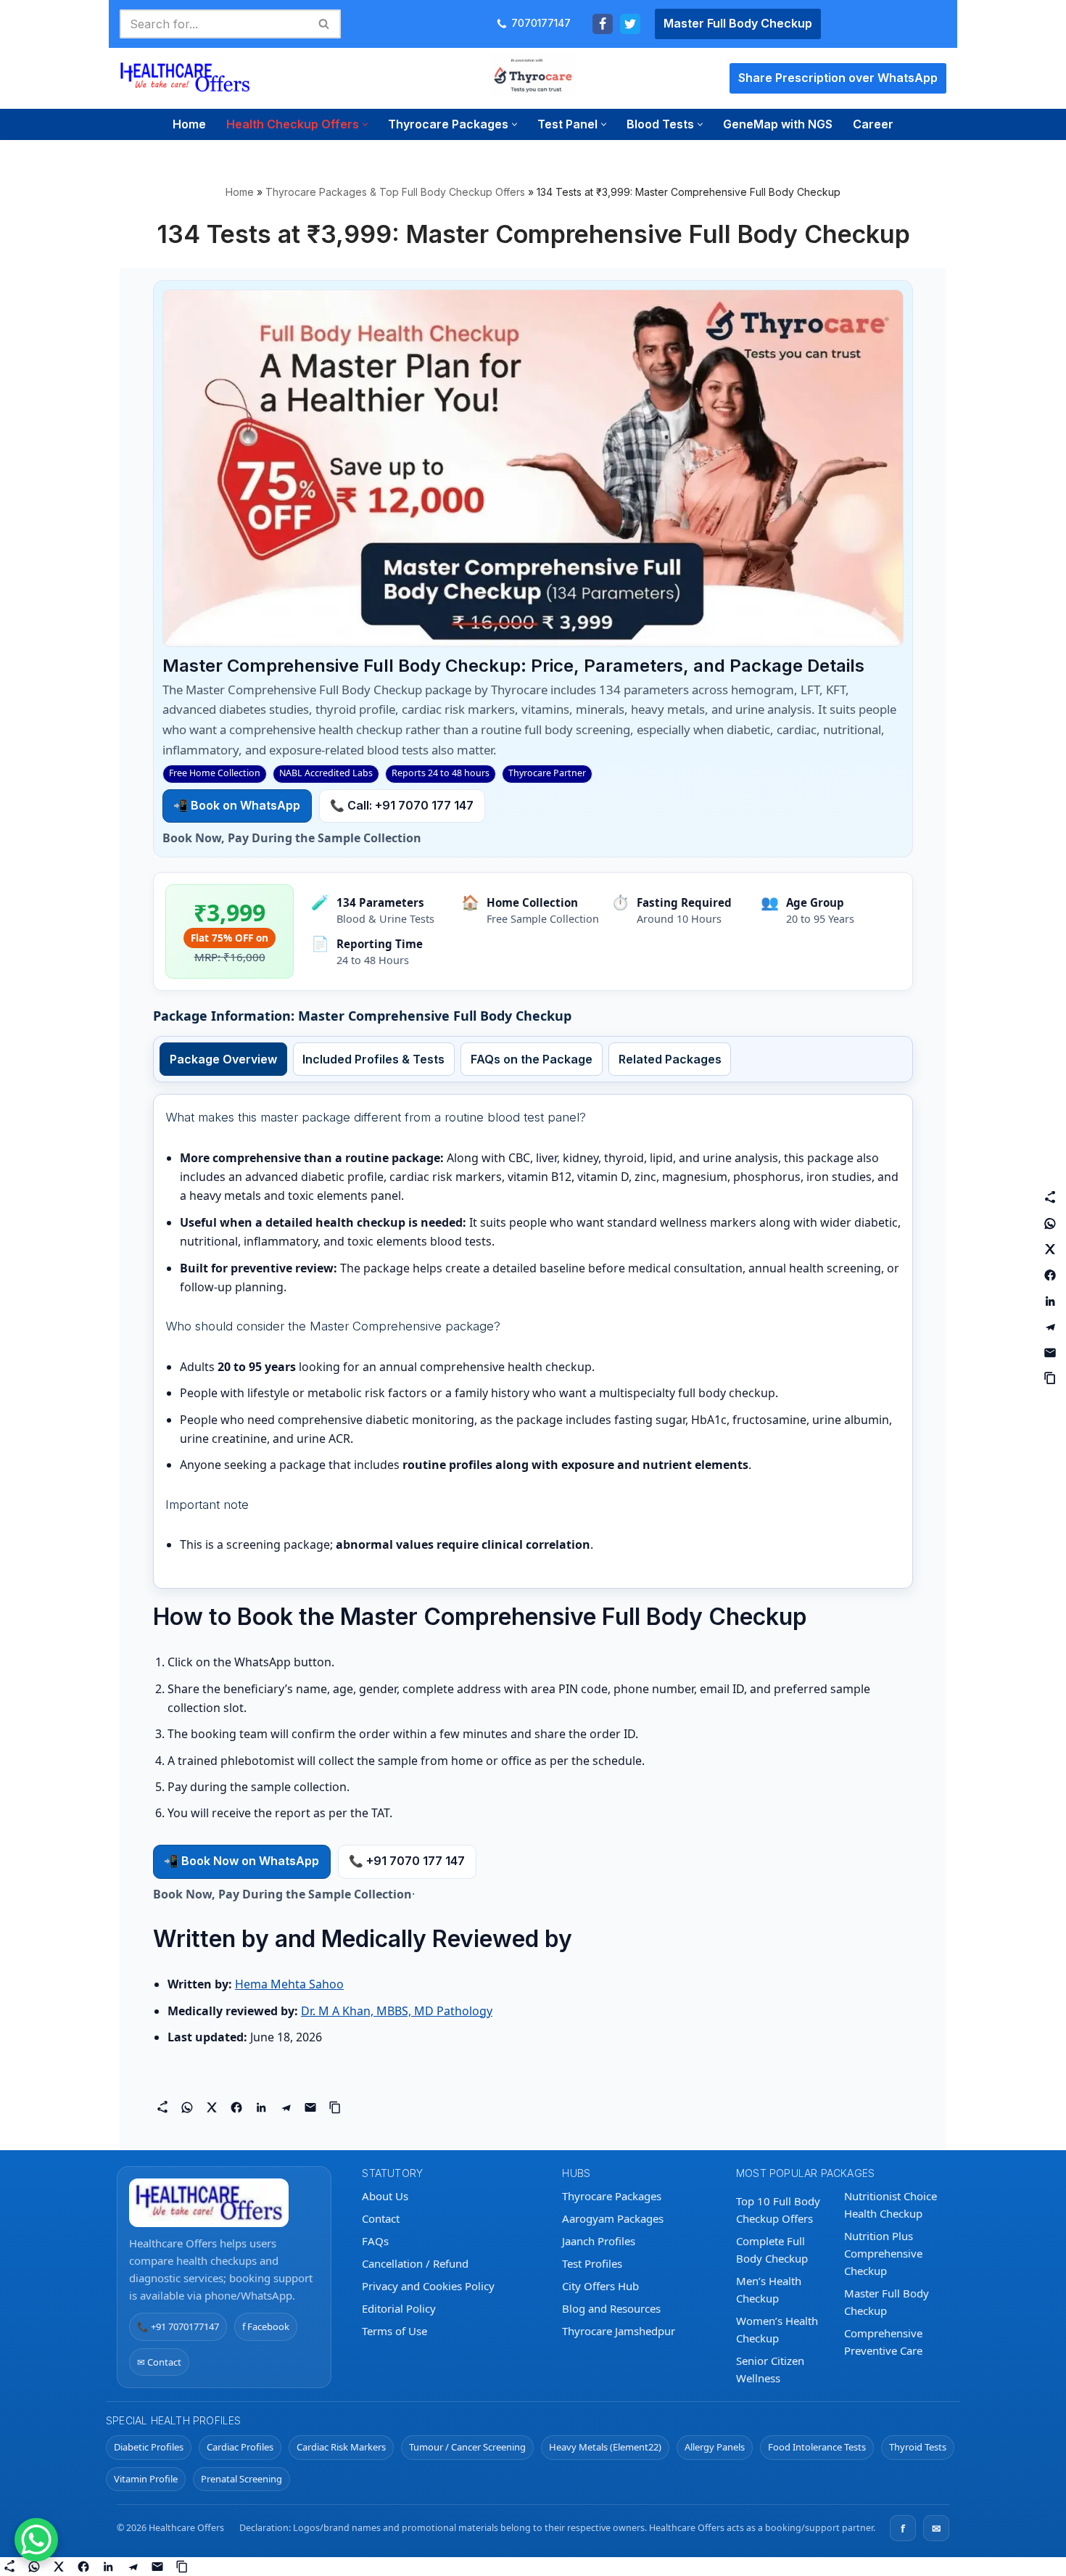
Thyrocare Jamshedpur (619, 2331)
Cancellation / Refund (415, 2263)
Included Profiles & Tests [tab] (373, 1059)
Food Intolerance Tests (817, 2447)
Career (873, 124)
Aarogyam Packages (613, 2218)
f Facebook (266, 2326)
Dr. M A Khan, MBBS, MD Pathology (397, 2011)
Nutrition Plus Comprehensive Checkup (883, 2253)
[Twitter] (630, 24)
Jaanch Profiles (599, 2241)
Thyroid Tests (918, 2447)
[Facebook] (603, 24)
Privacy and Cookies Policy (428, 2286)
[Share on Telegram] (286, 2107)
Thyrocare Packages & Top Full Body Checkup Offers (395, 192)
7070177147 (541, 23)
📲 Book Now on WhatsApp (241, 1861)
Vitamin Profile (146, 2479)
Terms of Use (394, 2331)
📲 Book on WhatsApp (237, 805)
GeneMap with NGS (778, 124)
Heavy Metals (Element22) (605, 2447)
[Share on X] (212, 2107)
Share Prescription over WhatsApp (838, 78)
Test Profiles (592, 2263)
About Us (385, 2196)
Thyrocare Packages (612, 2196)
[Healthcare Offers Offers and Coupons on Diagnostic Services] (185, 78)
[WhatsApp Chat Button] (36, 2540)
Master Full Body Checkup (738, 23)
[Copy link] (335, 2107)
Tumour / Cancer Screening (467, 2447)
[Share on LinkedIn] (261, 2107)
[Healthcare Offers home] (224, 2203)
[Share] (162, 2107)
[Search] (325, 24)
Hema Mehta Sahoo (289, 1984)
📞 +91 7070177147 (178, 2326)
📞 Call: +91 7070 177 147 (402, 805)
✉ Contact (159, 2362)
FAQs (375, 2241)
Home (189, 124)
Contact (381, 2218)
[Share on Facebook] (236, 2107)
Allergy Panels (715, 2447)
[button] (365, 124)
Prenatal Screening (241, 2479)
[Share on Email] (310, 2107)
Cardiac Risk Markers (341, 2447)
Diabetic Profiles (149, 2447)
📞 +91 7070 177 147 (407, 1861)
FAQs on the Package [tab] (532, 1059)
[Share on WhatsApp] (187, 2107)
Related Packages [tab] (670, 1059)
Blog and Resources (611, 2308)
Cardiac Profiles (240, 2447)
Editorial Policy (399, 2308)
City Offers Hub (600, 2286)
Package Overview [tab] (223, 1059)
